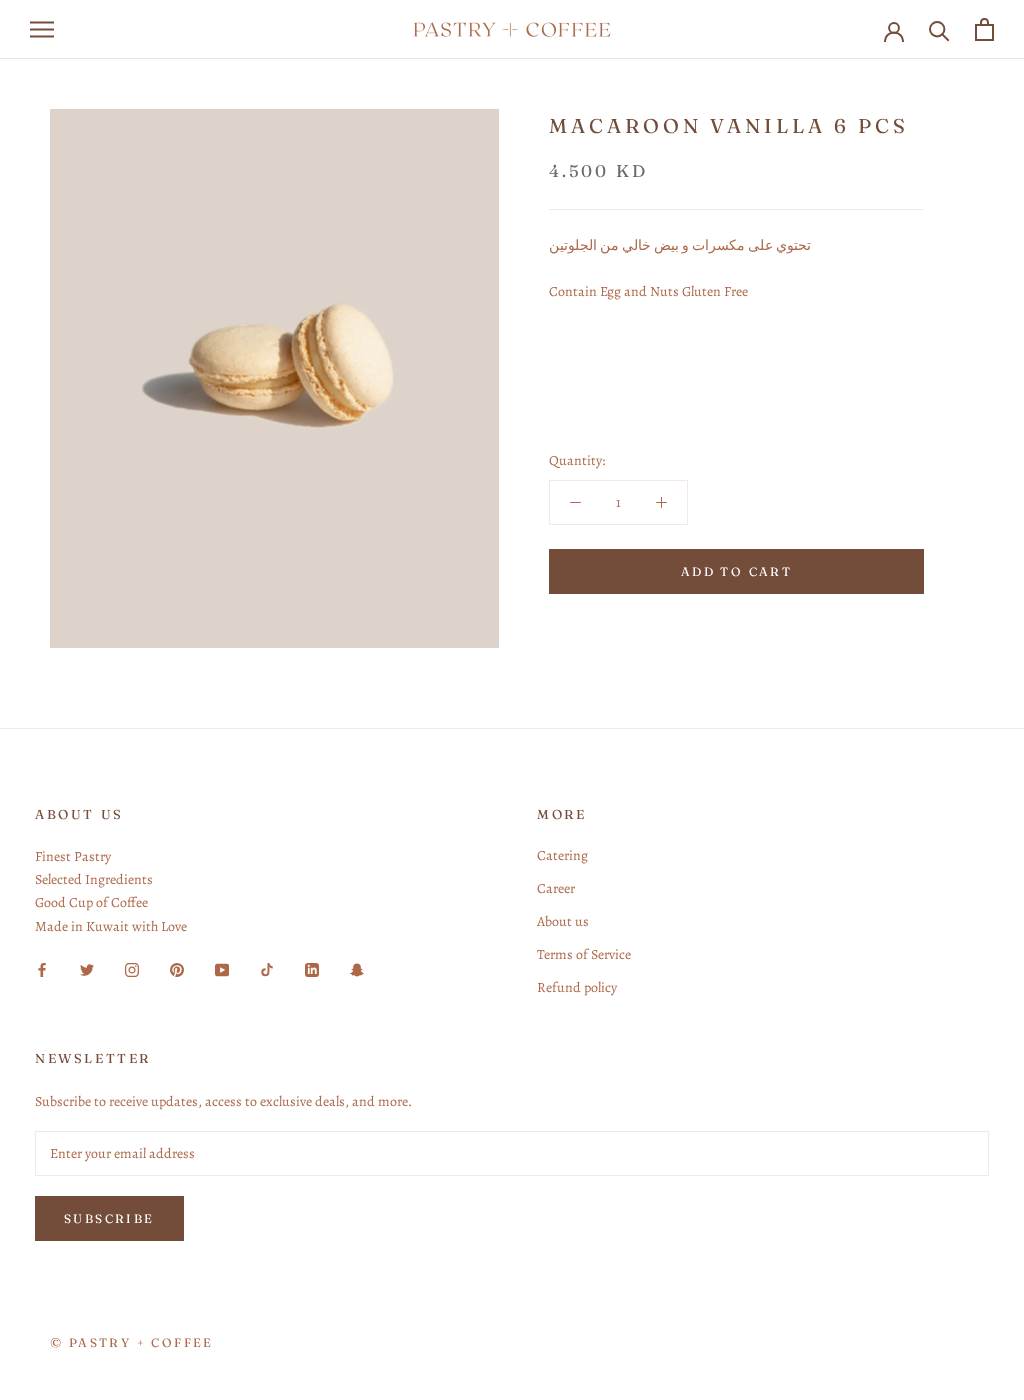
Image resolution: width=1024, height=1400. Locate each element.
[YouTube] (222, 969)
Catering (562, 855)
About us (563, 921)
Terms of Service (584, 954)
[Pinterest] (177, 969)
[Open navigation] (42, 29)
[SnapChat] (357, 969)
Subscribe (109, 1218)
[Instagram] (132, 969)
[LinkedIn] (312, 969)
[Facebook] (42, 969)
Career (556, 888)
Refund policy (577, 987)
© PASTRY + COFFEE (132, 1342)
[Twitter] (87, 969)
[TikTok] (267, 969)
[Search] (939, 29)
